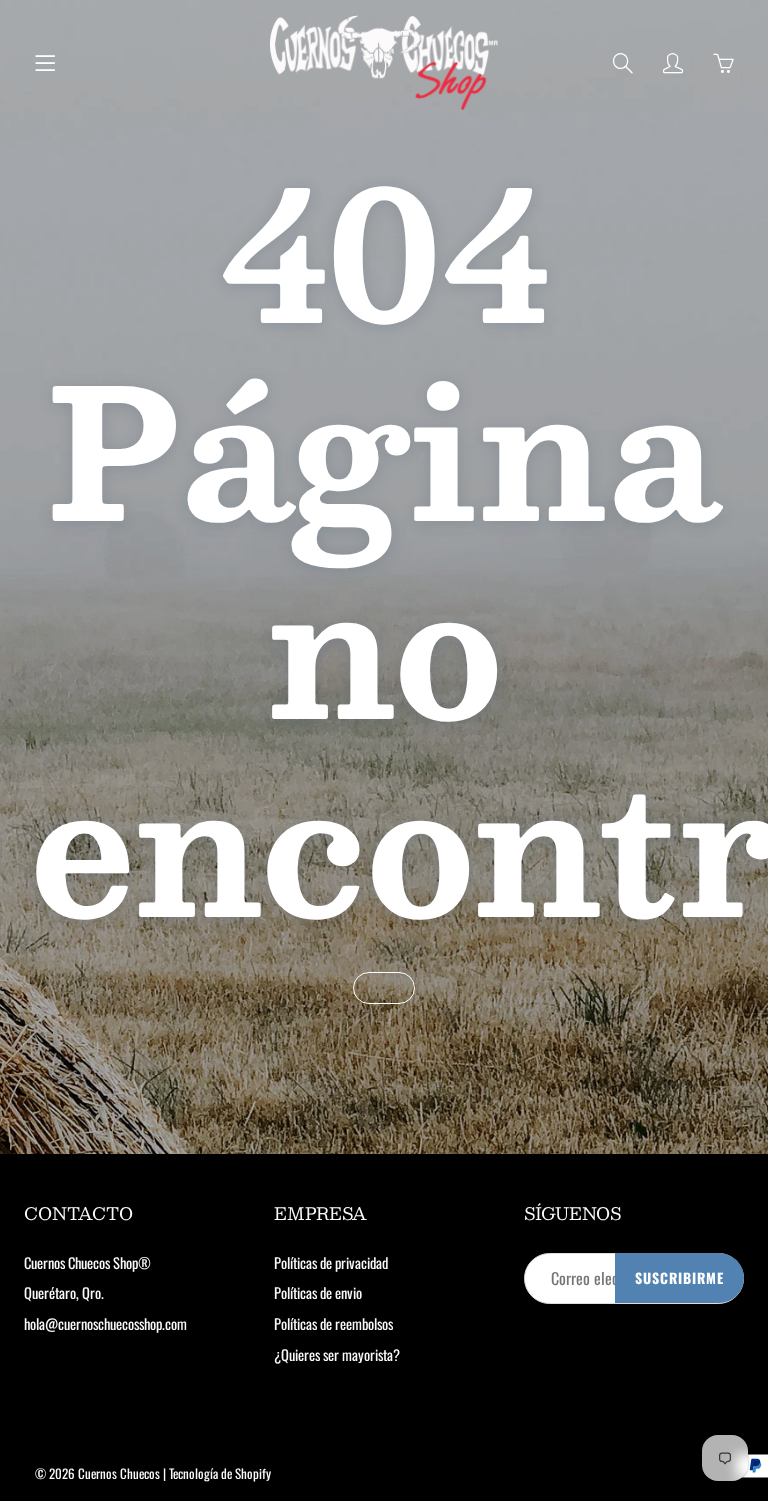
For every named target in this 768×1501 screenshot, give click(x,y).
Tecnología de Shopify (220, 1473)
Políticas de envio (318, 1292)
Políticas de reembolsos (333, 1323)
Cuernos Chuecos (119, 1473)
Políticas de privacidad (331, 1262)
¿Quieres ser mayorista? (337, 1354)
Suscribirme (679, 1277)
